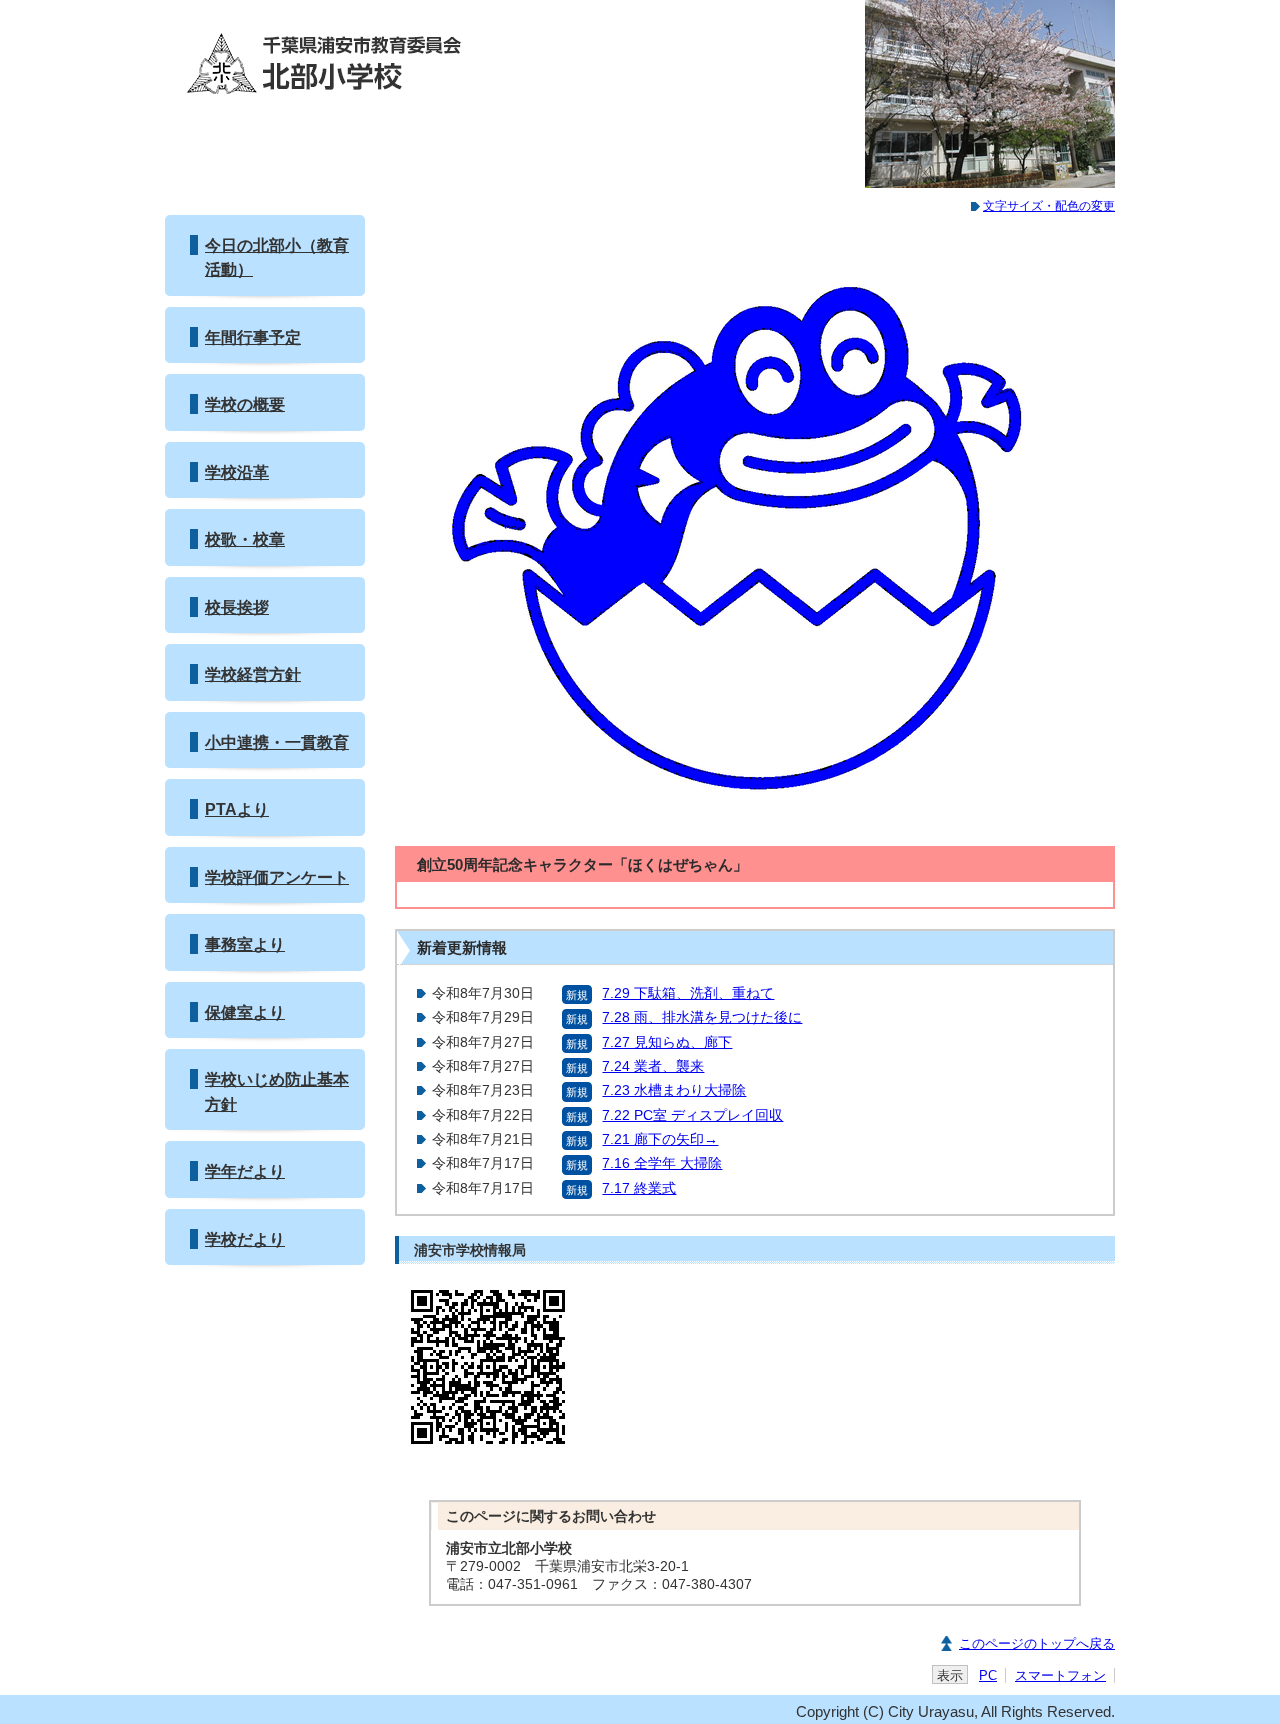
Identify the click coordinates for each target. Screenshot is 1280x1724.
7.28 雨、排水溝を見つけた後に (702, 1017)
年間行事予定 (253, 337)
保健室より (245, 1012)
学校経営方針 (253, 674)
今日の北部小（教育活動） (277, 257)
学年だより (245, 1171)
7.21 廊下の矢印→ (660, 1139)
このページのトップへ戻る (1037, 1643)
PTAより (237, 809)
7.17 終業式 (639, 1188)
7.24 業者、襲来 (653, 1066)
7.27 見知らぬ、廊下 (667, 1042)
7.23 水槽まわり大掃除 (674, 1090)
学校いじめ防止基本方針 (277, 1091)
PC (988, 1675)
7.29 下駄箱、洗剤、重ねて (688, 993)
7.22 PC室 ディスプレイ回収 (692, 1115)
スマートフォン (1060, 1675)
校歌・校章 (245, 539)
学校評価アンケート (277, 877)
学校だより (245, 1239)
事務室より (245, 944)
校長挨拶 (237, 607)
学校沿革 (237, 472)
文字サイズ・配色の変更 (1049, 206)
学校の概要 (245, 404)
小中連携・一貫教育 (277, 742)
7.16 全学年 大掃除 (662, 1163)
